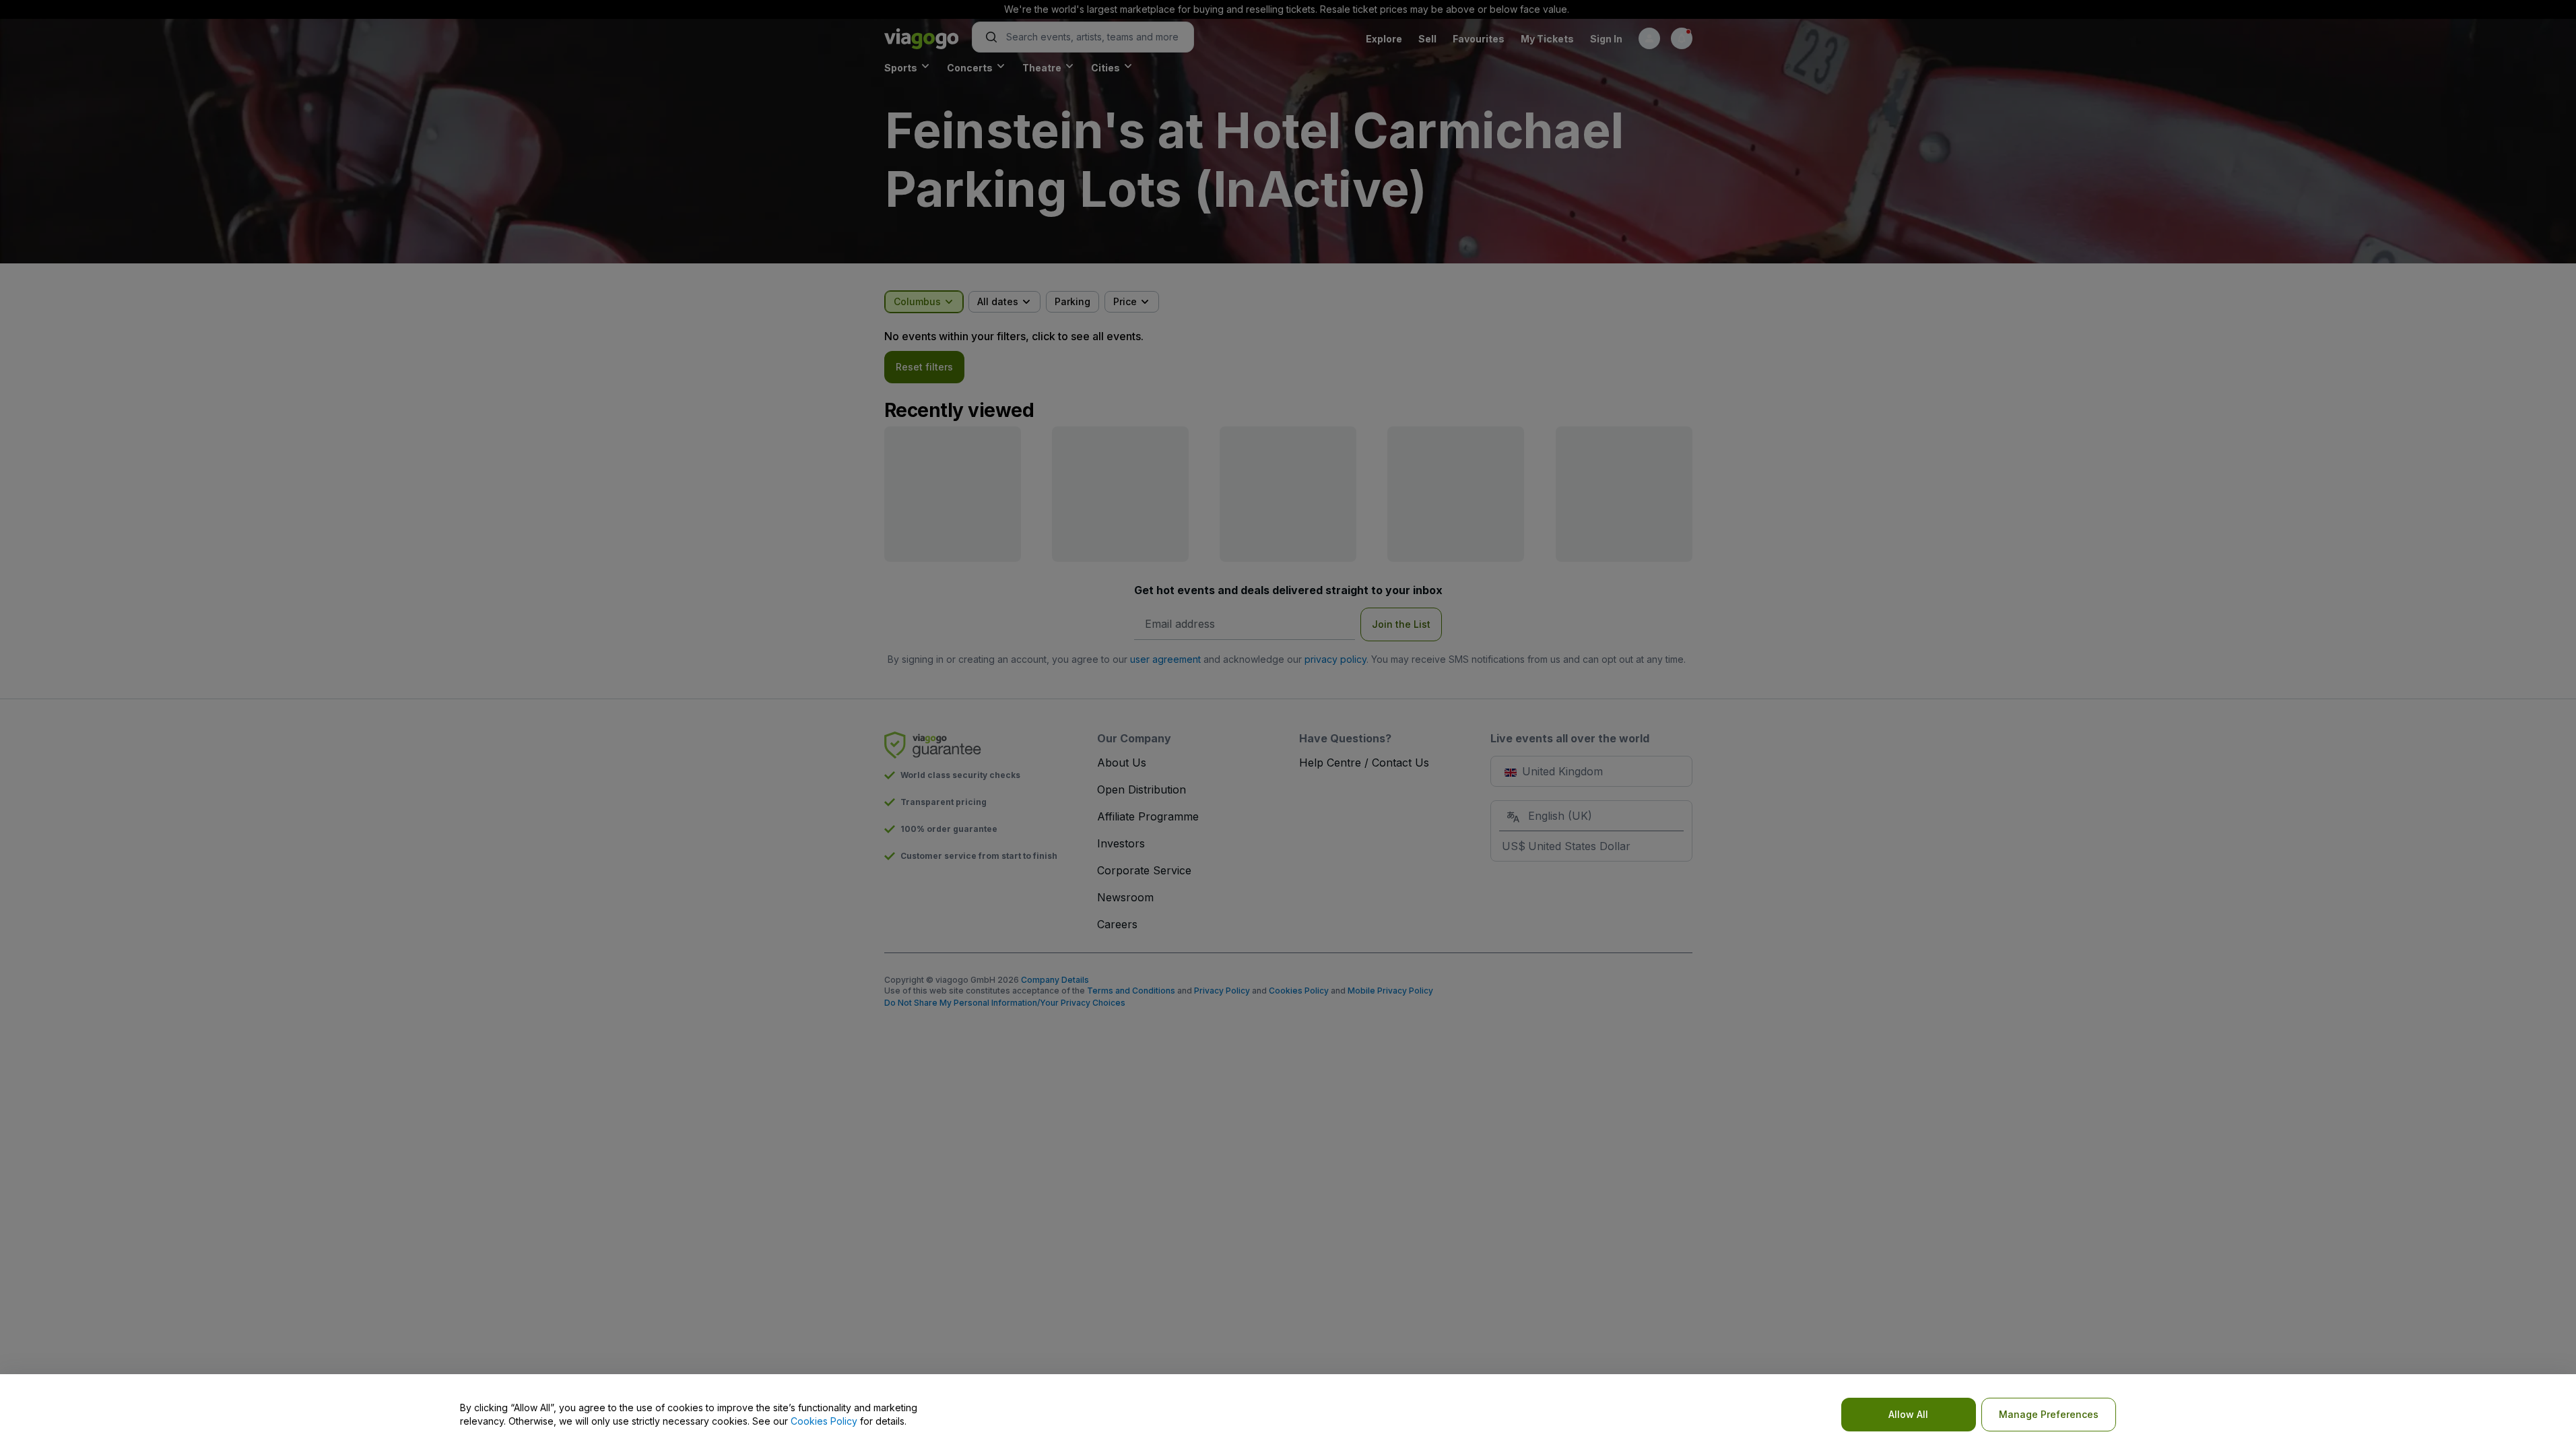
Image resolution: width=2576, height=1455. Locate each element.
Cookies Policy (824, 1421)
